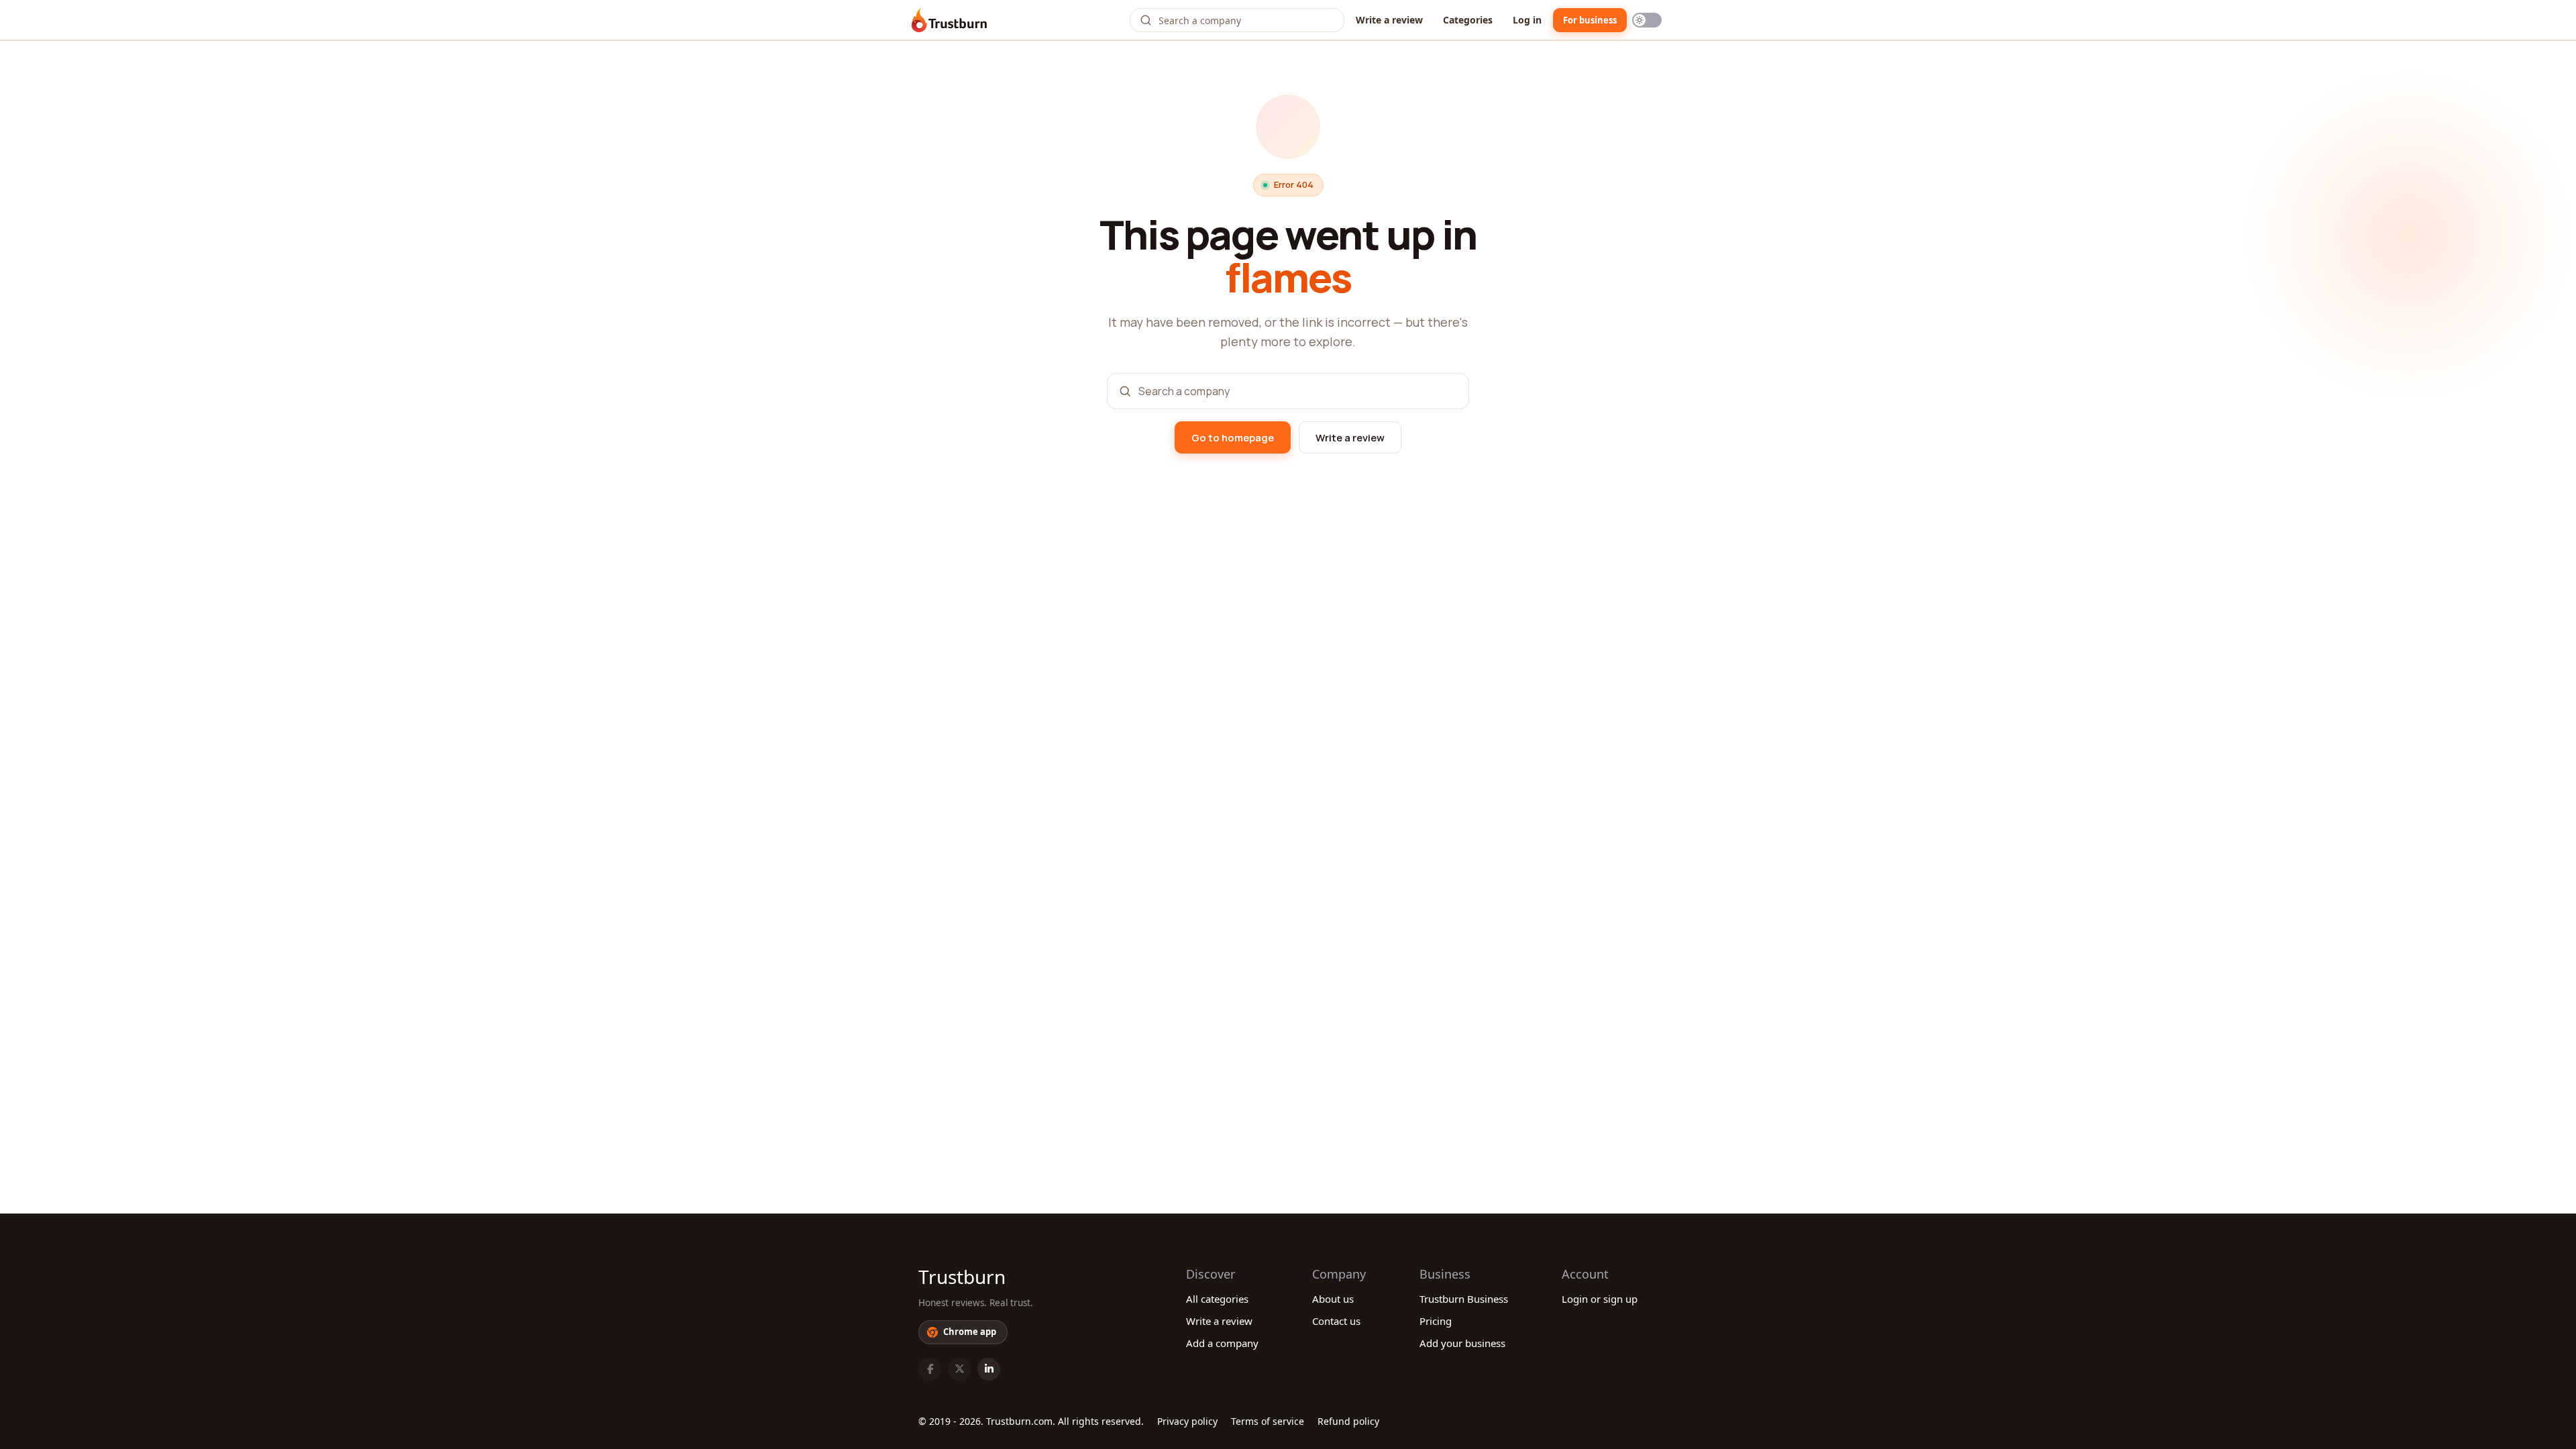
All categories (1217, 1299)
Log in (1527, 20)
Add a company (1222, 1343)
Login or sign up (1600, 1299)
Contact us (1336, 1321)
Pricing (1436, 1321)
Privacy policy (1187, 1421)
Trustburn (962, 1277)
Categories (1468, 20)
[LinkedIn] (989, 1369)
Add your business (1462, 1343)
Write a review (1389, 20)
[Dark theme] (1647, 20)
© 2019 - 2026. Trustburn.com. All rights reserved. (1031, 1421)
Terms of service (1268, 1421)
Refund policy (1348, 1421)
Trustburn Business (1464, 1299)
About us (1333, 1299)
